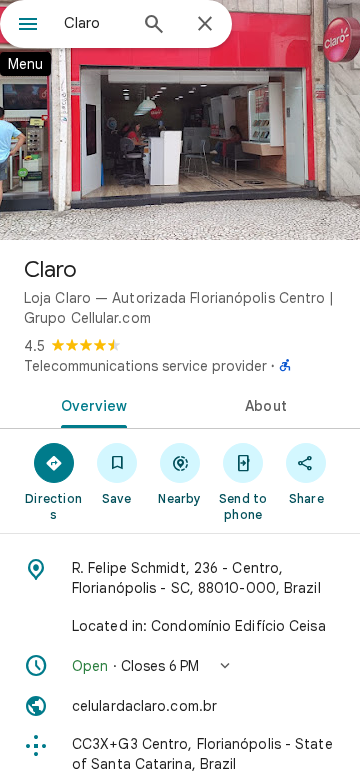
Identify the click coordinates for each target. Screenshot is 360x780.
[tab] (90, 404)
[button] (180, 666)
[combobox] (95, 23)
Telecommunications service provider (145, 366)
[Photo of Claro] (180, 120)
